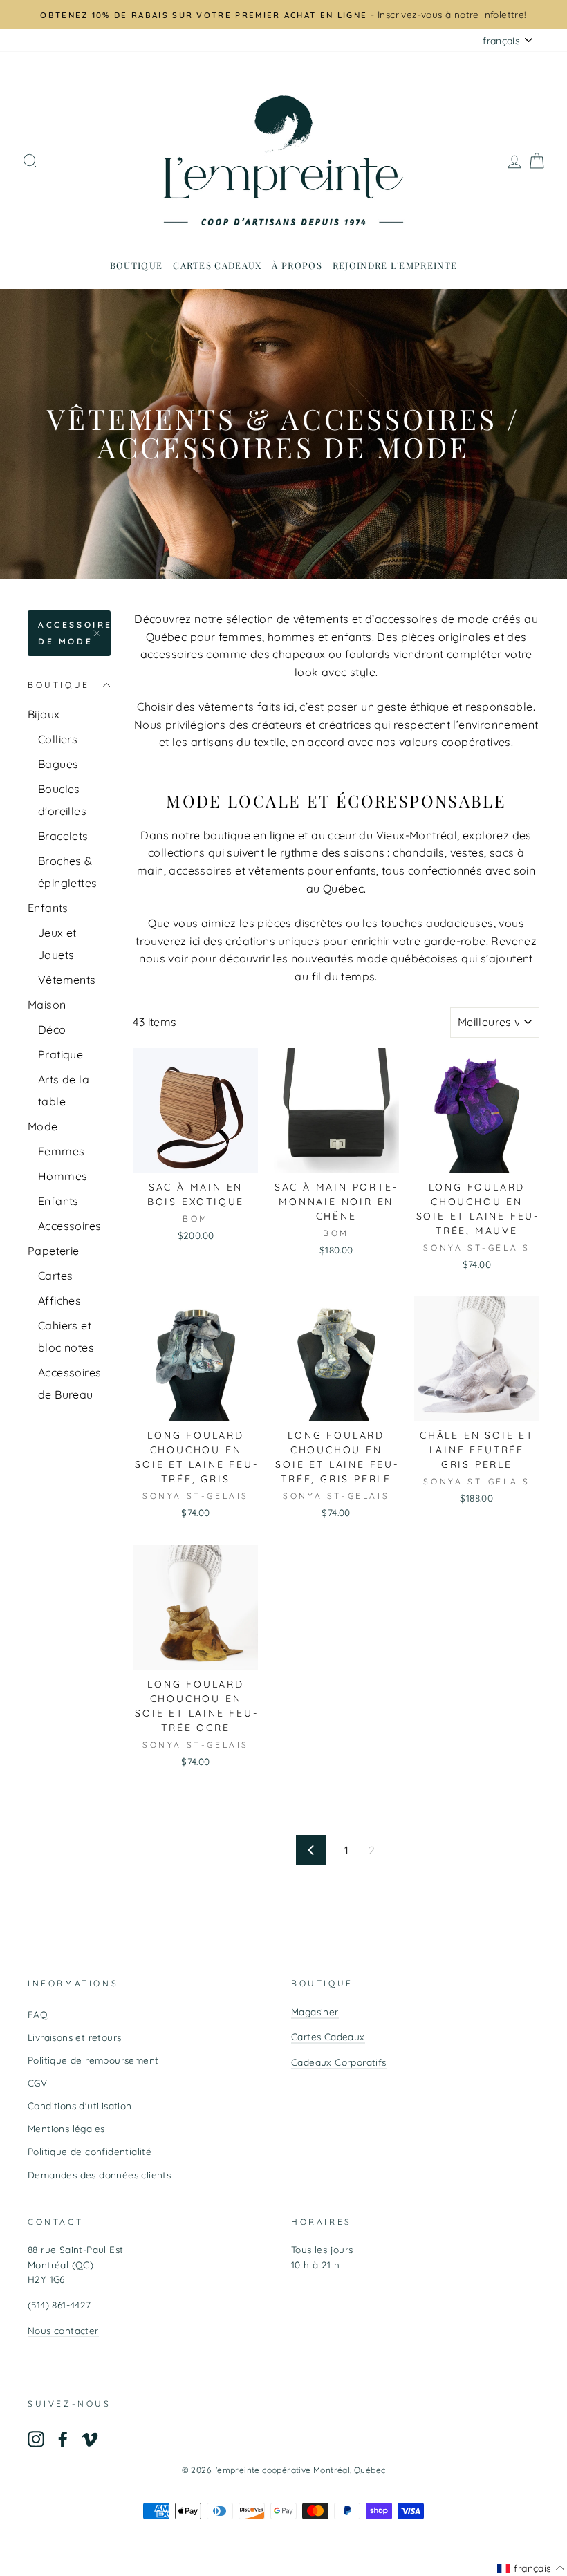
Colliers (58, 739)
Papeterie (54, 1251)
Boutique (136, 265)
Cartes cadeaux (217, 265)
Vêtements (67, 980)
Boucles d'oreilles (62, 800)
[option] (283, 15)
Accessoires (69, 1226)
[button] (531, 2568)
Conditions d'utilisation (80, 2106)
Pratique (61, 1054)
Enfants (48, 908)
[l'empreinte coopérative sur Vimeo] (90, 2439)
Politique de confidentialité (90, 2151)
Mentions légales (66, 2128)
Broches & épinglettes (67, 872)
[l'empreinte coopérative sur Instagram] (36, 2439)
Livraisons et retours (74, 2037)
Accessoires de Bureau (69, 1383)
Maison (47, 1005)
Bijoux (44, 714)
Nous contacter (63, 2330)
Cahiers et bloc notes (66, 1336)
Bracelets (63, 836)
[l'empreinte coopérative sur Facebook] (63, 2439)
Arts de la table (64, 1090)
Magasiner (315, 2012)
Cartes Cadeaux (328, 2036)
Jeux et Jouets (57, 944)
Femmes (61, 1151)
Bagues (58, 764)
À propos (297, 265)
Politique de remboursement (93, 2060)
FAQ (38, 2014)
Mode (43, 1126)
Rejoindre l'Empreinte (395, 265)
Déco (52, 1029)
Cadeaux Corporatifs (339, 2062)
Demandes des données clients (99, 2175)
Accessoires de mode (74, 633)
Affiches (59, 1300)
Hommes (63, 1176)
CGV (37, 2083)
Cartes (55, 1276)
